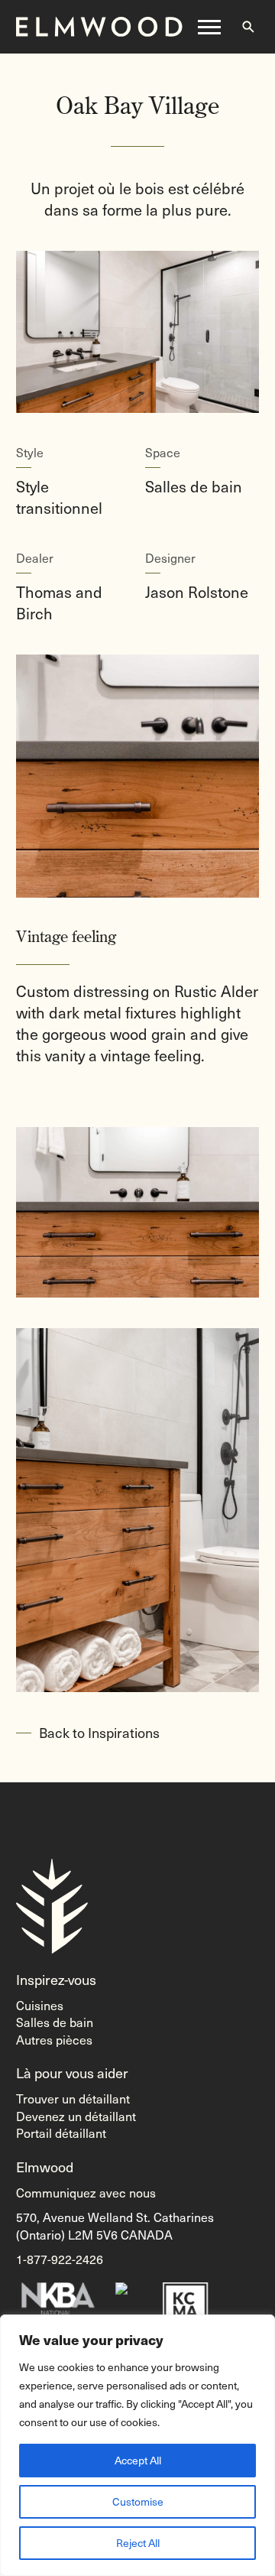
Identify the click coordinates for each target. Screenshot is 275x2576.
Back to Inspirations (99, 1732)
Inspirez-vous (56, 1979)
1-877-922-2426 (60, 2259)
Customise (138, 2501)
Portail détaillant (61, 2133)
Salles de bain (55, 2022)
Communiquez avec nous (86, 2192)
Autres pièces (54, 2039)
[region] (137, 2445)
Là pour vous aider (72, 2072)
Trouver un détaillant (73, 2098)
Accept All (138, 2460)
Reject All (138, 2543)
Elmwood (45, 2167)
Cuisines (40, 2005)
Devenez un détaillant (76, 2116)
